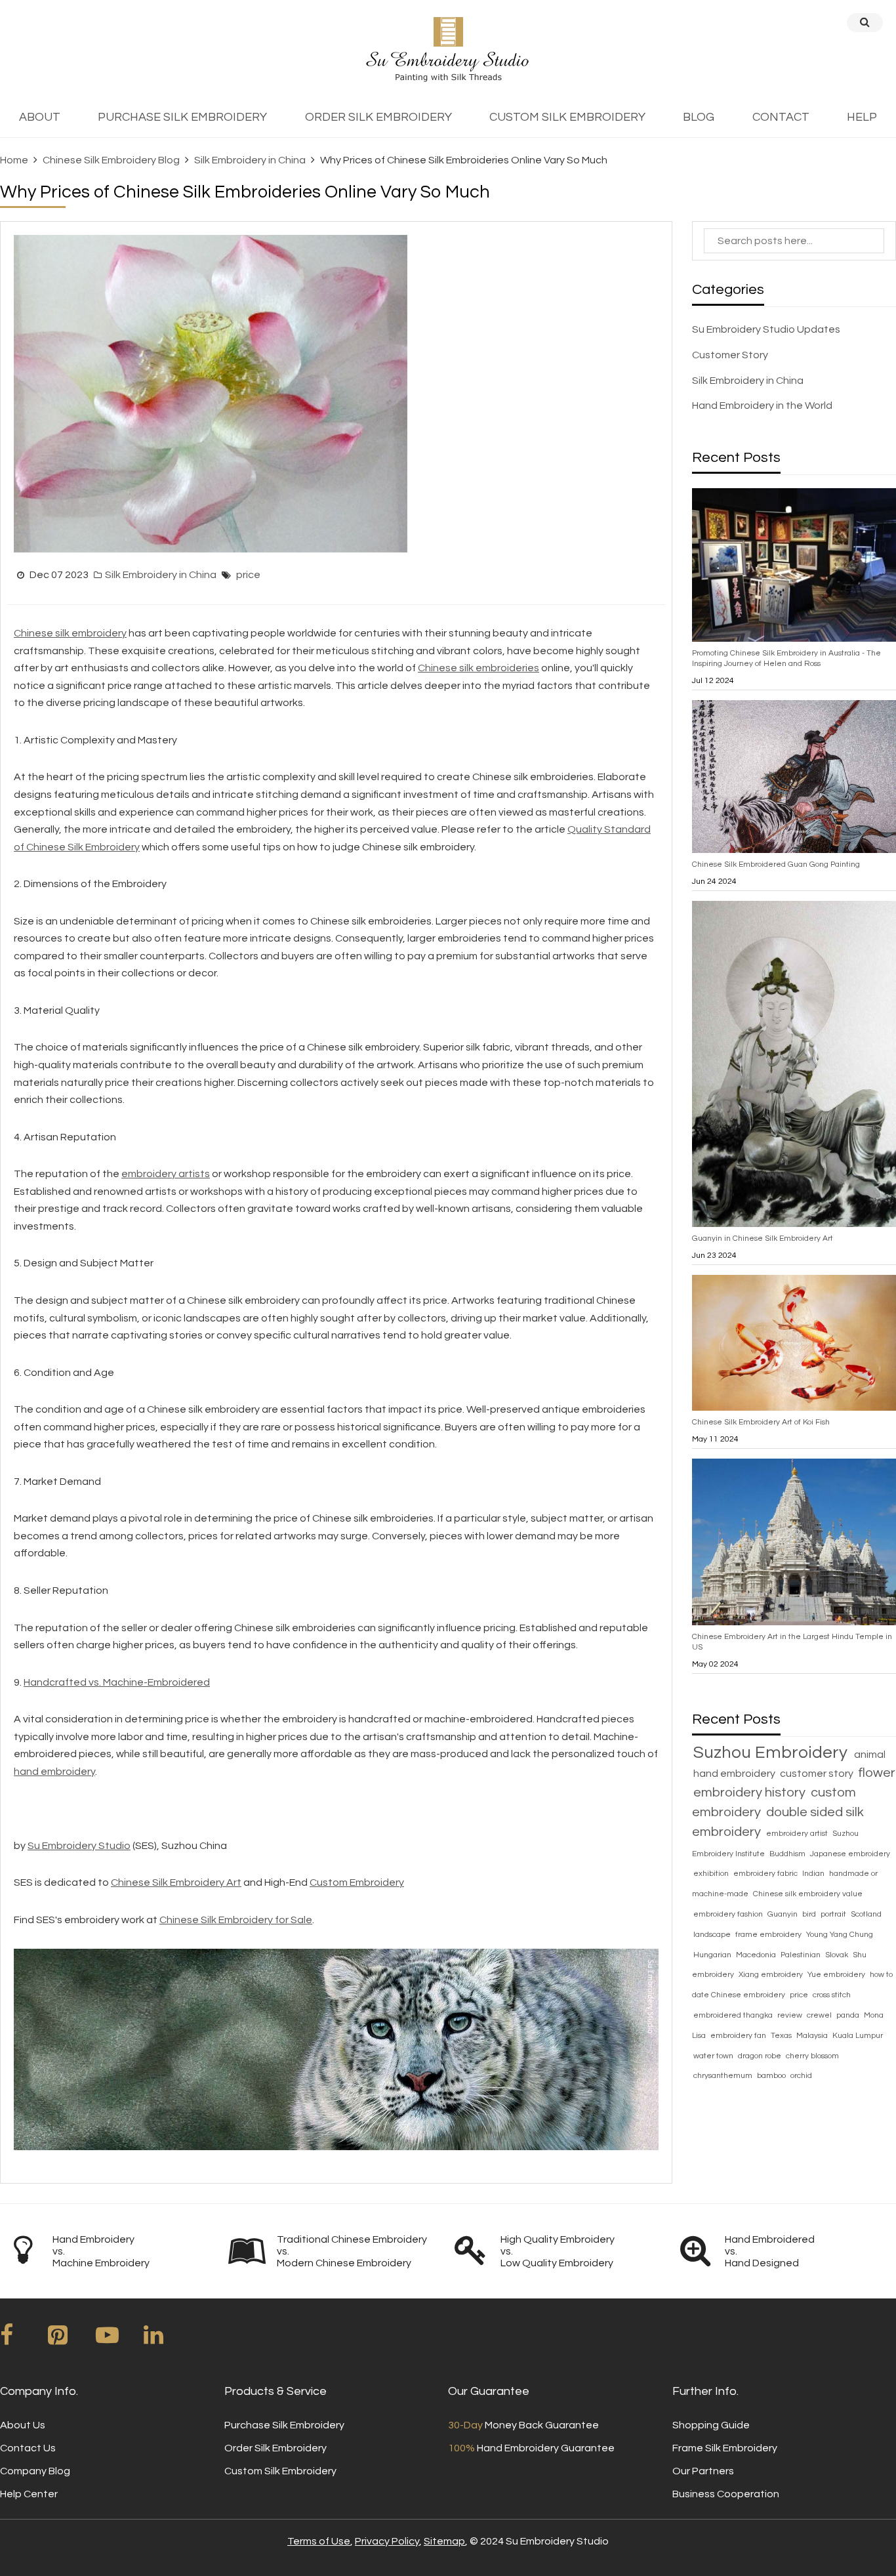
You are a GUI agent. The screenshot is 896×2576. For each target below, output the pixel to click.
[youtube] (119, 2340)
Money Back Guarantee (523, 2425)
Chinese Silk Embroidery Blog (111, 160)
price (248, 575)
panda (849, 2015)
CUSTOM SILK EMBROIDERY (567, 117)
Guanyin (784, 1914)
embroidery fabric (766, 1874)
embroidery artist (798, 1834)
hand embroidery (54, 1772)
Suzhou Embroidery (772, 1753)
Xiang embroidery (772, 1975)
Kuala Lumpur (858, 2036)
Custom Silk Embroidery (280, 2471)
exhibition (712, 1874)
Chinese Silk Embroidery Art (176, 1882)
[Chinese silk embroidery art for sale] (336, 2048)
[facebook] (23, 2340)
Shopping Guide (711, 2425)
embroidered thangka (734, 2015)
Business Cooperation (726, 2494)
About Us (23, 2425)
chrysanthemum (724, 2076)
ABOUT (40, 117)
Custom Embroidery (357, 1882)
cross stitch (832, 1995)
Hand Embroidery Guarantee (531, 2448)
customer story (818, 1774)
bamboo (772, 2076)
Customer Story (730, 355)
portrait (834, 1914)
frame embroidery (769, 1935)
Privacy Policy (387, 2541)
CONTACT (781, 117)
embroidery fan (739, 2036)
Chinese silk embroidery (70, 633)
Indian (814, 1874)
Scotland (866, 1914)
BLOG (699, 117)
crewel (820, 2015)
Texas (782, 2036)
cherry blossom (812, 2056)
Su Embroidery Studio (79, 1846)
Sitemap (444, 2541)
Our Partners (703, 2471)
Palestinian (802, 1955)
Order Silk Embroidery (275, 2448)
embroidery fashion (729, 1914)
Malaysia (813, 2036)
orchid (801, 2076)
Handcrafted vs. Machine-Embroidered (117, 1682)
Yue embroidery (837, 1975)
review (791, 2015)
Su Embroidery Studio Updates (766, 329)
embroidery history (751, 1793)
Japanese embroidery (850, 1854)
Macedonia (757, 1955)
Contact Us (28, 2448)
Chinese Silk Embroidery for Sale (236, 1920)
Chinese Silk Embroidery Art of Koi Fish (761, 1422)
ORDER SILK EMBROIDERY (378, 117)
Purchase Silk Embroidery (284, 2425)
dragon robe (761, 2056)
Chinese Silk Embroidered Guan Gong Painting (776, 864)
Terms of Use (319, 2541)
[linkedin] (167, 2340)
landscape (713, 1935)
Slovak (838, 1955)
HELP (862, 117)
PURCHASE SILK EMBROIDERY (182, 117)
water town (714, 2056)
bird (810, 1914)
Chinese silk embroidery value (808, 1894)
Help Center (29, 2494)
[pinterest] (71, 2340)
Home (14, 160)
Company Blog (35, 2471)
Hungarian (713, 1955)
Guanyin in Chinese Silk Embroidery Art (763, 1238)
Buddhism (788, 1854)
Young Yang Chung (840, 1935)
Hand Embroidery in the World (762, 405)
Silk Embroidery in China (250, 160)
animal (870, 1755)
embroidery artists (166, 1174)
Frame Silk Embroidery (725, 2448)
